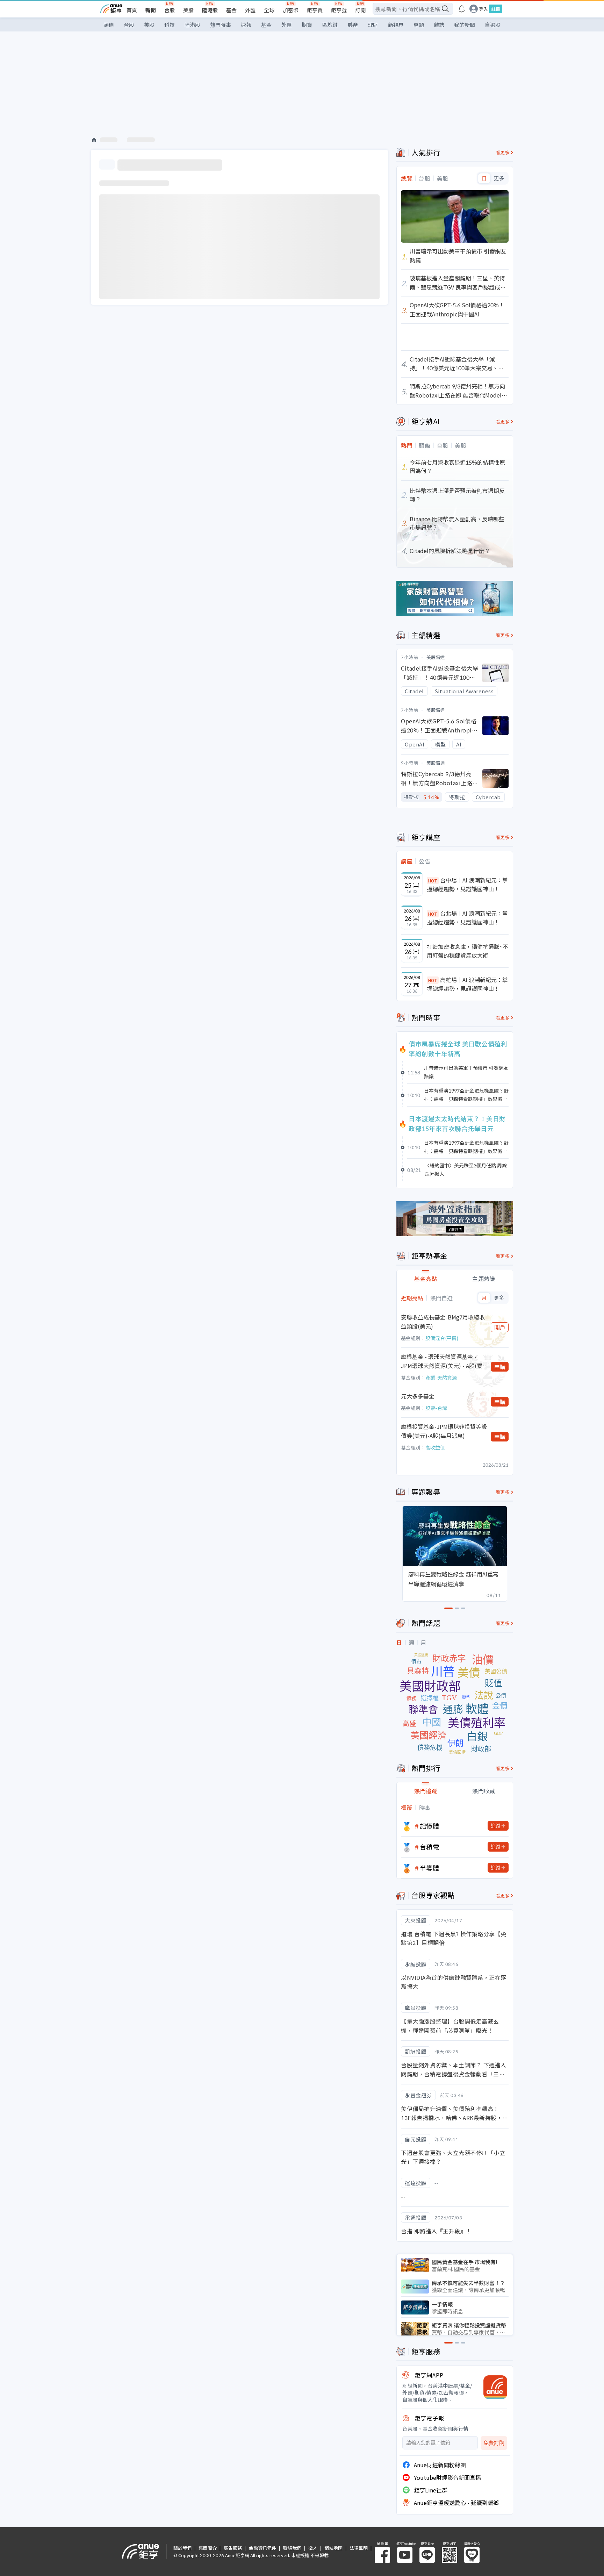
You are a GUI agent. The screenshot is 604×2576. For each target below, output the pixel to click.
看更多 (503, 152)
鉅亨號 (339, 10)
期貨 (307, 25)
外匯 (250, 10)
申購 (500, 1367)
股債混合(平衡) (442, 1338)
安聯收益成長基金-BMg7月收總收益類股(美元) (443, 1322)
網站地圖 (333, 2548)
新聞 (151, 10)
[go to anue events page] (462, 9)
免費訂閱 (494, 2443)
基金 (231, 10)
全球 (269, 10)
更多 (499, 178)
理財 (373, 25)
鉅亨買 (315, 10)
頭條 (109, 25)
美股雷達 (436, 657)
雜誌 (439, 25)
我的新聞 (465, 25)
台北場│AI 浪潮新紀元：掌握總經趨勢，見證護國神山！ (467, 918)
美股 (188, 10)
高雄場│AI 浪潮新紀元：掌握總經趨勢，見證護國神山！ (467, 984)
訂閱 (360, 10)
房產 (353, 25)
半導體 (430, 1868)
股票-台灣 (436, 1408)
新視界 (396, 25)
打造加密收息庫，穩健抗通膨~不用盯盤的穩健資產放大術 (468, 951)
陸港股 (210, 10)
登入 (483, 9)
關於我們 (182, 2548)
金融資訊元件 (263, 2548)
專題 (419, 25)
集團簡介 (208, 2548)
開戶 (500, 1327)
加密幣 (291, 10)
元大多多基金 (418, 1396)
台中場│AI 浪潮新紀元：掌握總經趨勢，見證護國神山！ (467, 885)
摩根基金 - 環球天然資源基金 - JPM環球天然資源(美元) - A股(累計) (442, 1361)
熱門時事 (221, 25)
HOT (433, 881)
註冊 (496, 9)
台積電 (430, 1847)
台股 (170, 10)
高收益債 (435, 1447)
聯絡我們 (292, 2548)
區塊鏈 (330, 25)
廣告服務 (233, 2548)
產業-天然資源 (441, 1378)
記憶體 (430, 1826)
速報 (246, 25)
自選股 (493, 25)
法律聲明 (359, 2548)
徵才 (313, 2548)
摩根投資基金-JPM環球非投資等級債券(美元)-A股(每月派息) (444, 1431)
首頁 (132, 10)
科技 (170, 25)
